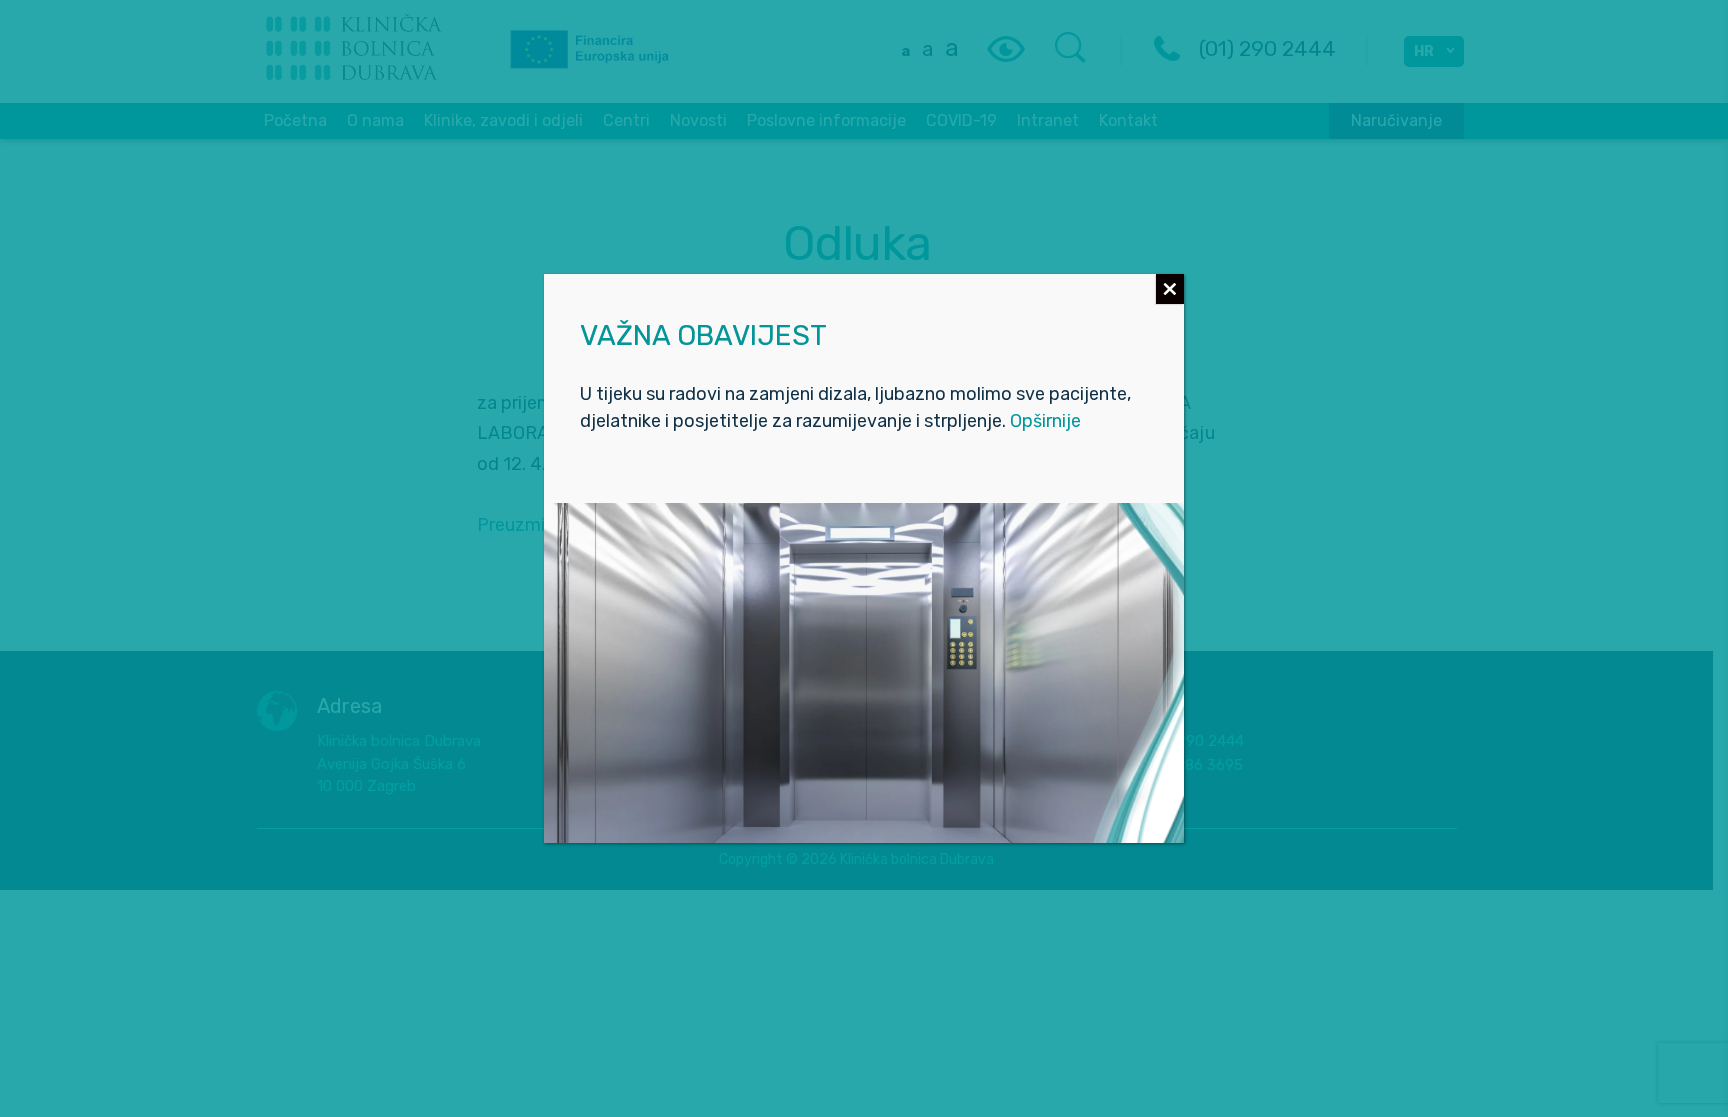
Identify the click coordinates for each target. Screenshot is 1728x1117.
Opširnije (1045, 421)
